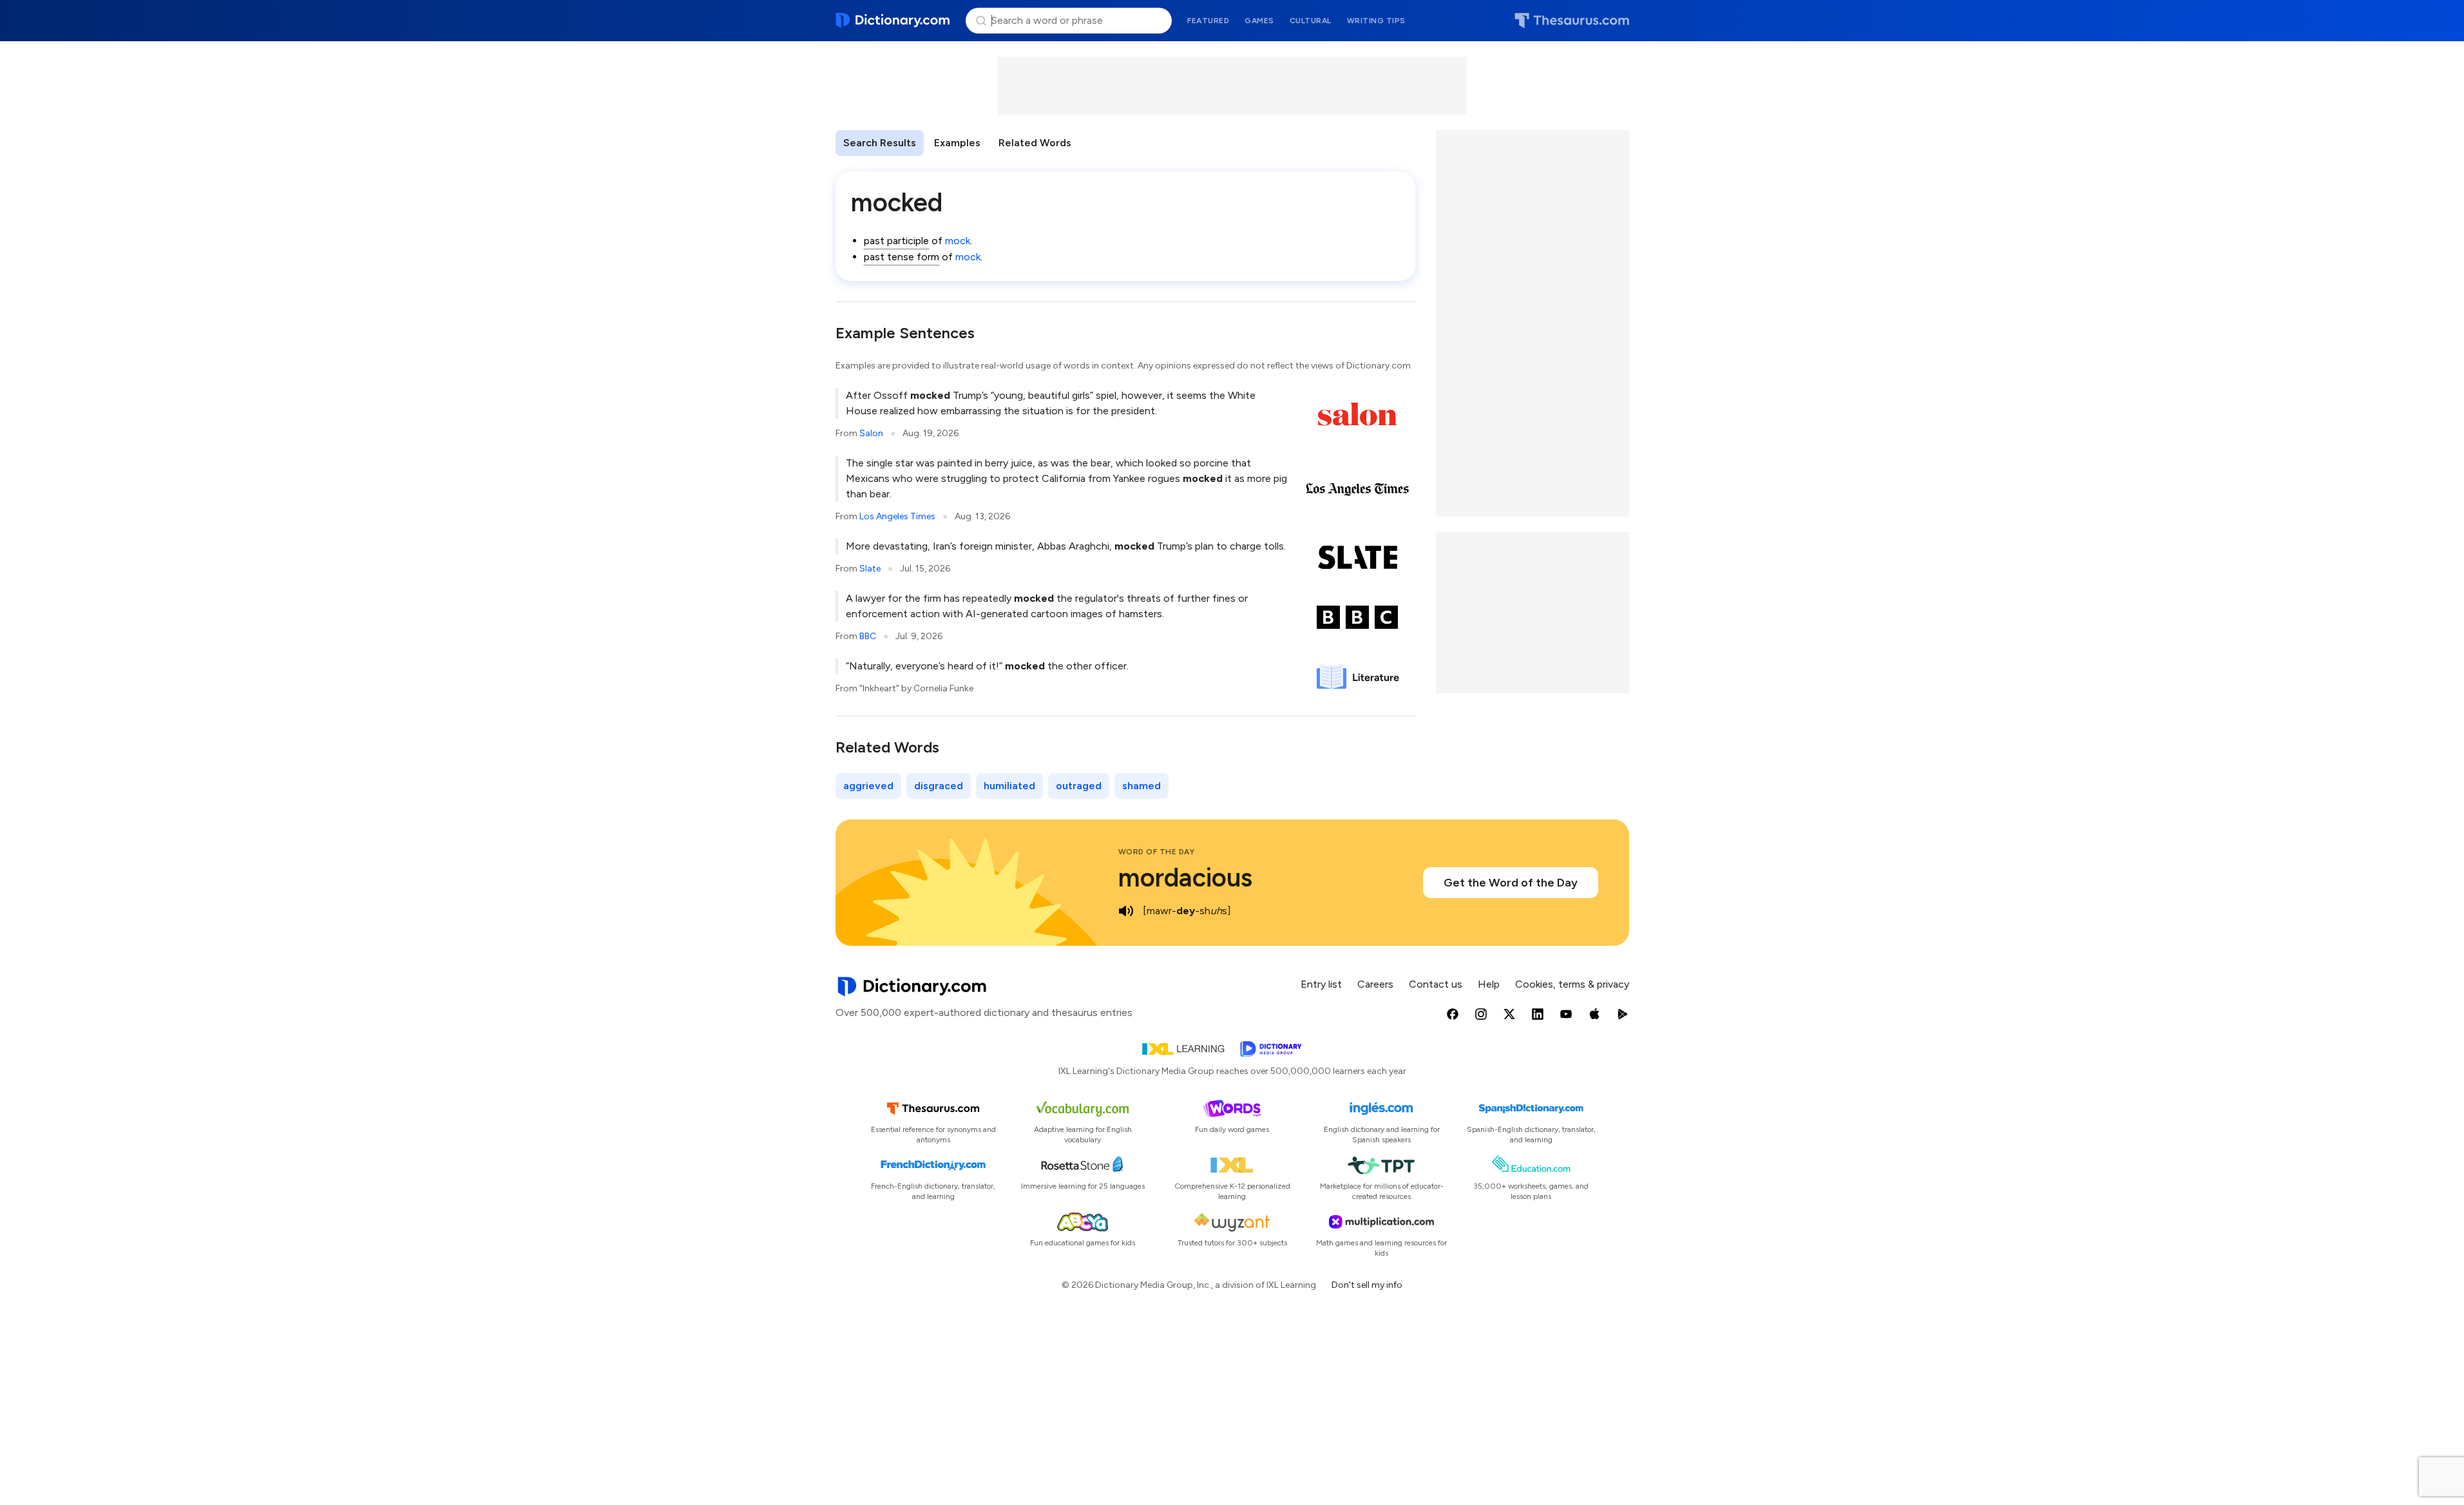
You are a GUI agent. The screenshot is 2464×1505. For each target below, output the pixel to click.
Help (1489, 984)
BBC (868, 636)
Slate (870, 569)
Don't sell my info (1367, 1285)
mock (958, 241)
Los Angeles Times (897, 516)
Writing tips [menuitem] (1376, 21)
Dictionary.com (893, 21)
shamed (1141, 786)
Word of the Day (1157, 852)
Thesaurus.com (1572, 21)
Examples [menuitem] (957, 143)
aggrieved (868, 786)
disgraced (939, 786)
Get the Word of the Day (1511, 883)
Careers (1375, 984)
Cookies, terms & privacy (1572, 984)
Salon (871, 433)
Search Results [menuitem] (880, 143)
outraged (1079, 786)
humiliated (1009, 786)
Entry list (1321, 984)
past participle (896, 241)
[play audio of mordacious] (1126, 911)
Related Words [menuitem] (1035, 143)
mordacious (1185, 877)
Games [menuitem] (1259, 21)
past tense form (902, 257)
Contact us (1436, 984)
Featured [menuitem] (1208, 21)
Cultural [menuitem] (1311, 21)
